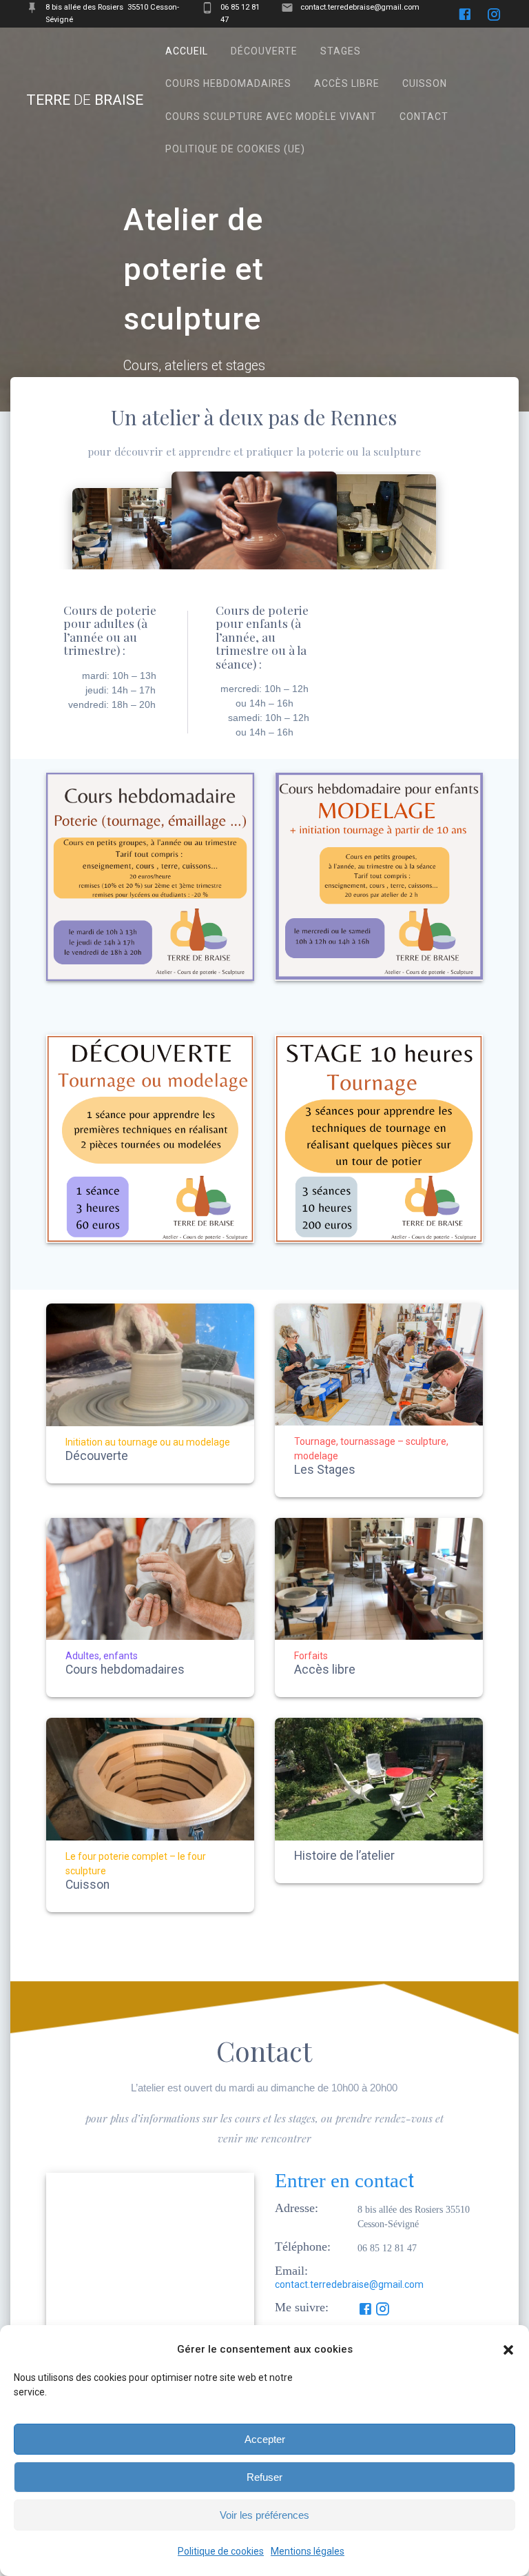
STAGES (341, 51)
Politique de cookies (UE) (235, 149)
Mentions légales (308, 2551)
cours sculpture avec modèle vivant (271, 116)
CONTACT (424, 116)
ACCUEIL (187, 51)
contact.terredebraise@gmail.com (349, 2284)
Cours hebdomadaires (125, 1670)
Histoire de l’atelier (344, 1856)
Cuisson (87, 1885)
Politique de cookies (221, 2551)
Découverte (97, 1457)
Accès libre (325, 1670)
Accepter (265, 2439)
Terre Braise (85, 100)
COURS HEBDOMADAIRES (228, 83)
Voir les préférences (264, 2515)
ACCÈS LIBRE (347, 83)
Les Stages (325, 1470)
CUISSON (425, 83)
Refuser (264, 2477)
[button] (508, 2350)
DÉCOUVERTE (264, 51)
